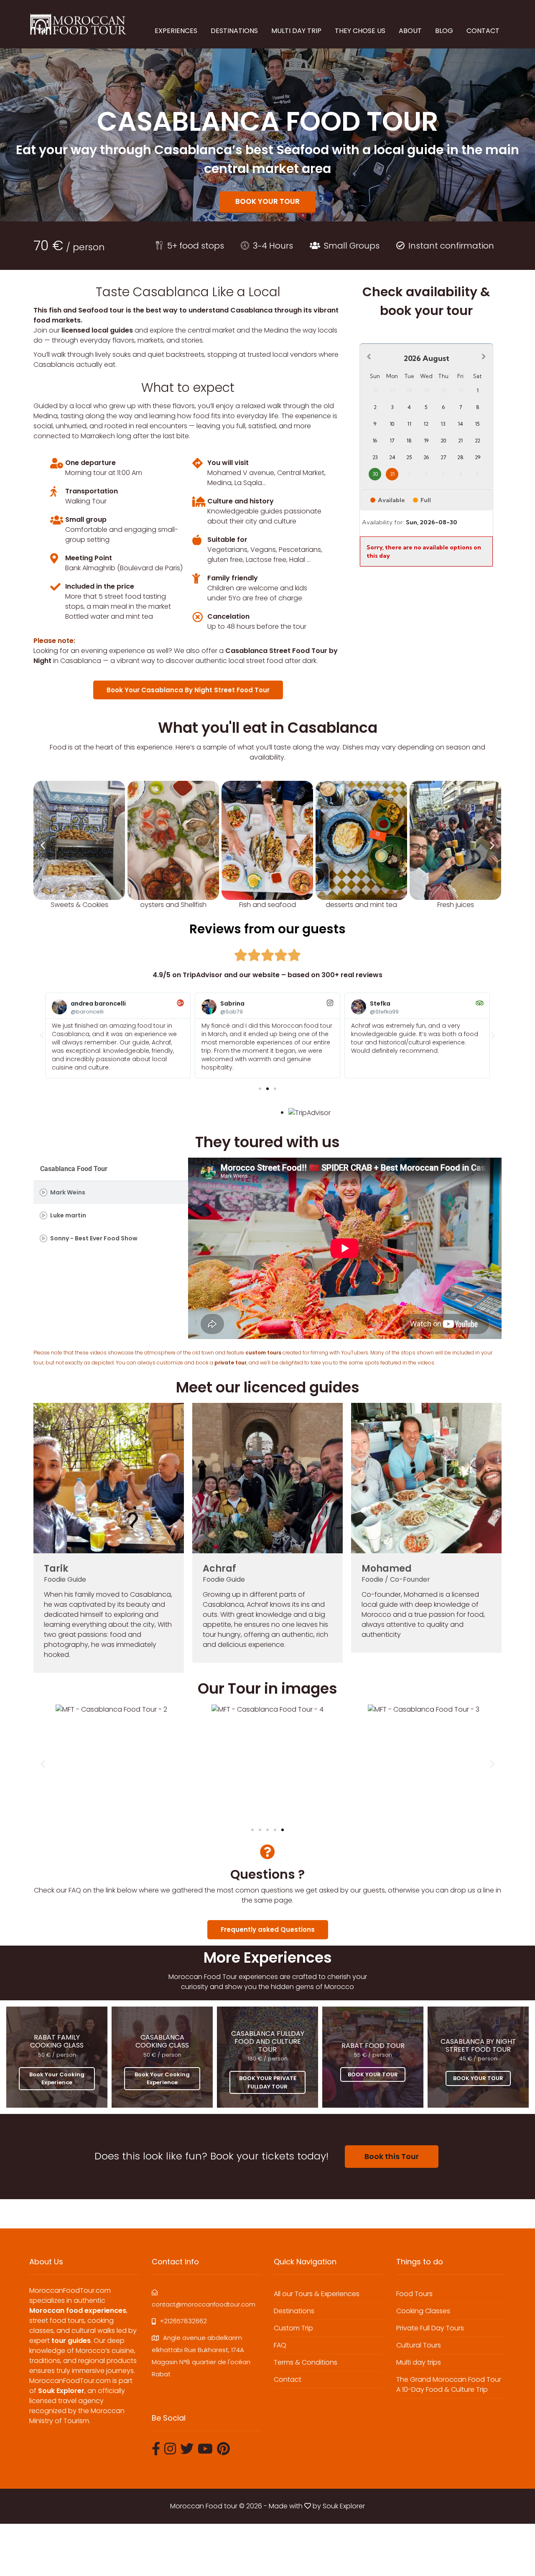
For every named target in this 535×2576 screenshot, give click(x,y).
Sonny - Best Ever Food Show (94, 1238)
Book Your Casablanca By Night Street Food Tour (188, 690)
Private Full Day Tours (430, 2328)
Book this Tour (392, 2156)
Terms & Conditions (306, 2362)
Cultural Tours (419, 2345)
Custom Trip (293, 2328)
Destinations (294, 2311)
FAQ (280, 2345)
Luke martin (68, 1216)
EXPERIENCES (176, 31)
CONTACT (483, 31)
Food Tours (414, 2294)
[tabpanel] (345, 1248)
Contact (288, 2379)
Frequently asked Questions (268, 1929)
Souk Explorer (344, 2506)
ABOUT (410, 31)
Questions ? (267, 1874)
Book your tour (267, 201)
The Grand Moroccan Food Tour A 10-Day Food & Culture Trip (449, 2384)
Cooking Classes (423, 2311)
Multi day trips (419, 2362)
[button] (43, 845)
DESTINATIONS (234, 31)
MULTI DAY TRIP (296, 31)
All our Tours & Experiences (317, 2294)
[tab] (111, 1193)
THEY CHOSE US (360, 31)
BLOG (444, 31)
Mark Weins (68, 1193)
